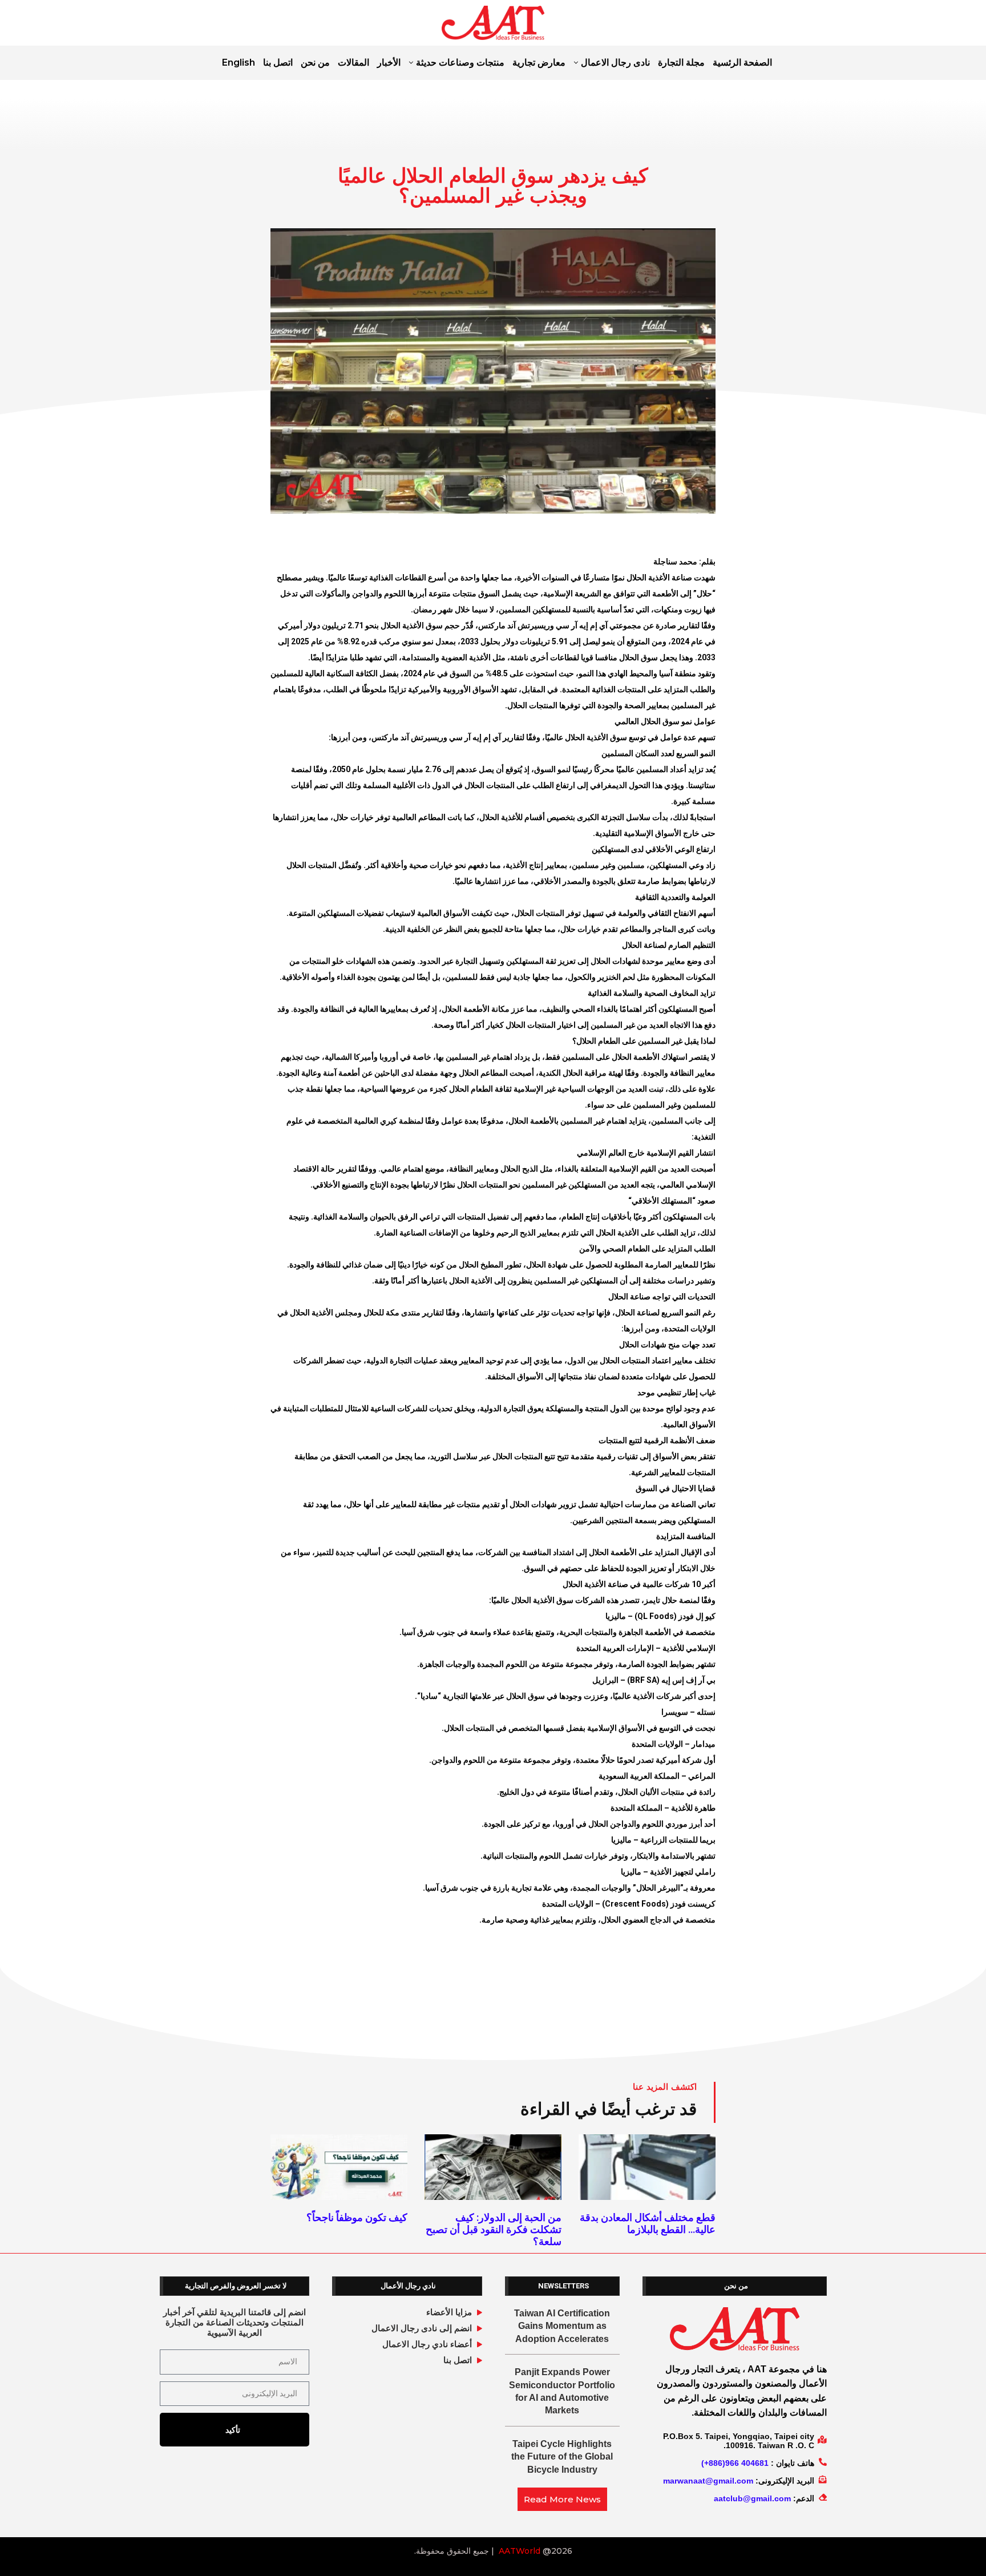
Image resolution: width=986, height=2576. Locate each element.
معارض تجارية (539, 62)
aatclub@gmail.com (752, 2498)
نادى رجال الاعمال (615, 62)
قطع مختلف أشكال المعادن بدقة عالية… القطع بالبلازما (648, 2223)
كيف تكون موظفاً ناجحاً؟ (357, 2217)
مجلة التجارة (681, 62)
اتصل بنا (278, 62)
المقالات (353, 62)
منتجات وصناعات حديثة (460, 62)
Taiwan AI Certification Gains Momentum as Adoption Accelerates (562, 2326)
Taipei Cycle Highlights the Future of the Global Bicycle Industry (562, 2457)
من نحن (315, 62)
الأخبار (389, 62)
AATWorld (520, 2551)
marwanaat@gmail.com (708, 2481)
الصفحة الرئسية (742, 62)
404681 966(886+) (735, 2463)
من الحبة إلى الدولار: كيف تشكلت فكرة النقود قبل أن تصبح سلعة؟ (494, 2229)
